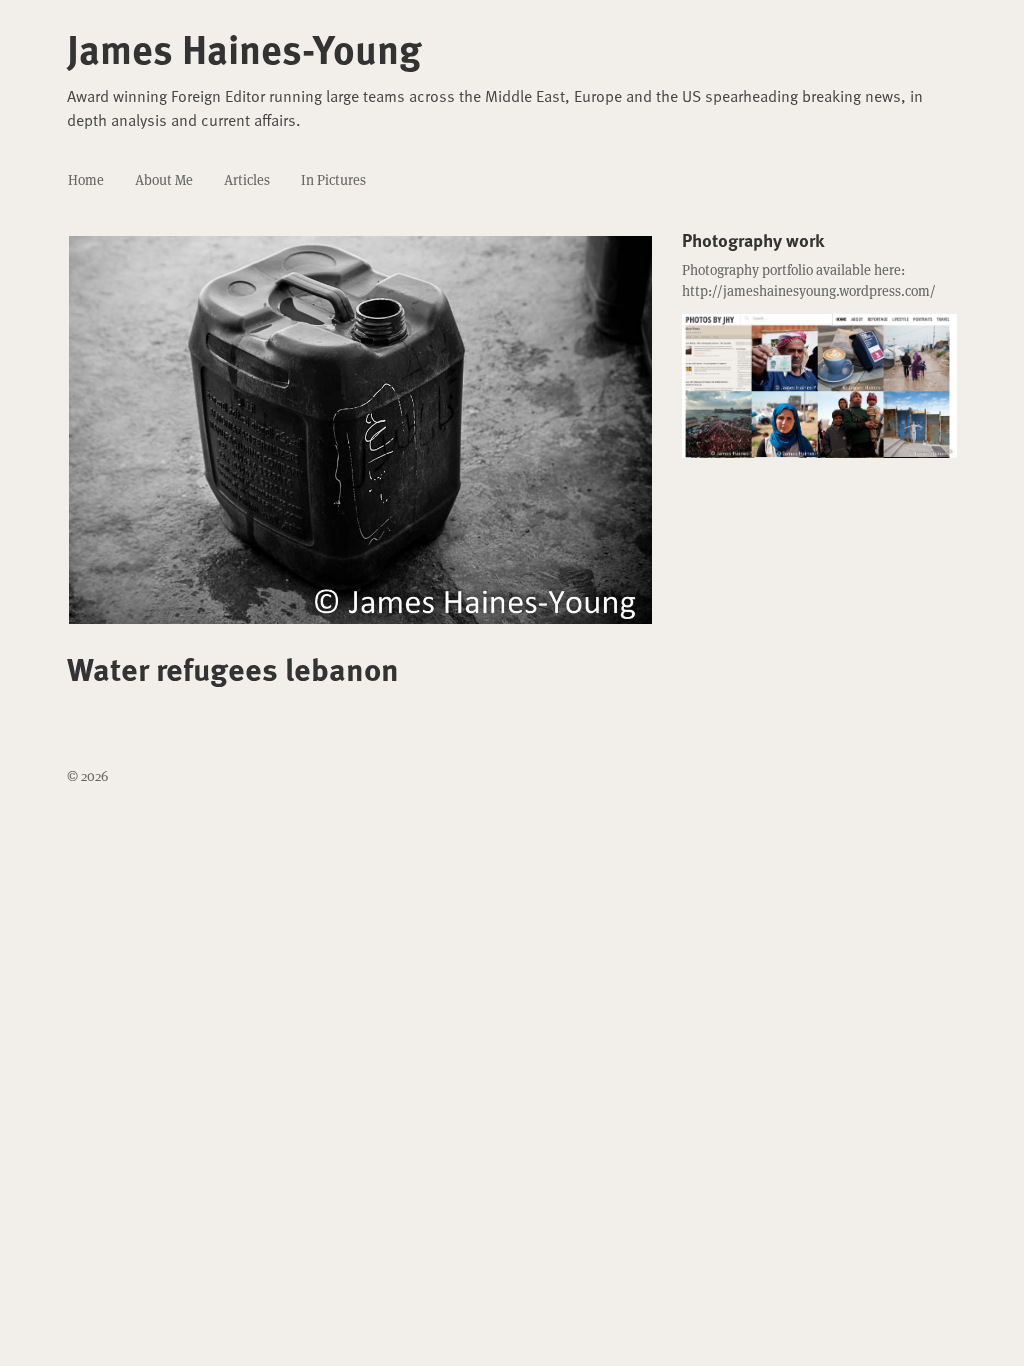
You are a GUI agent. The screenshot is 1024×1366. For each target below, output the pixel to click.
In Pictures (333, 180)
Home (86, 180)
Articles (247, 180)
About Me (164, 180)
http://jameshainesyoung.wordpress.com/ (809, 291)
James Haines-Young (244, 48)
